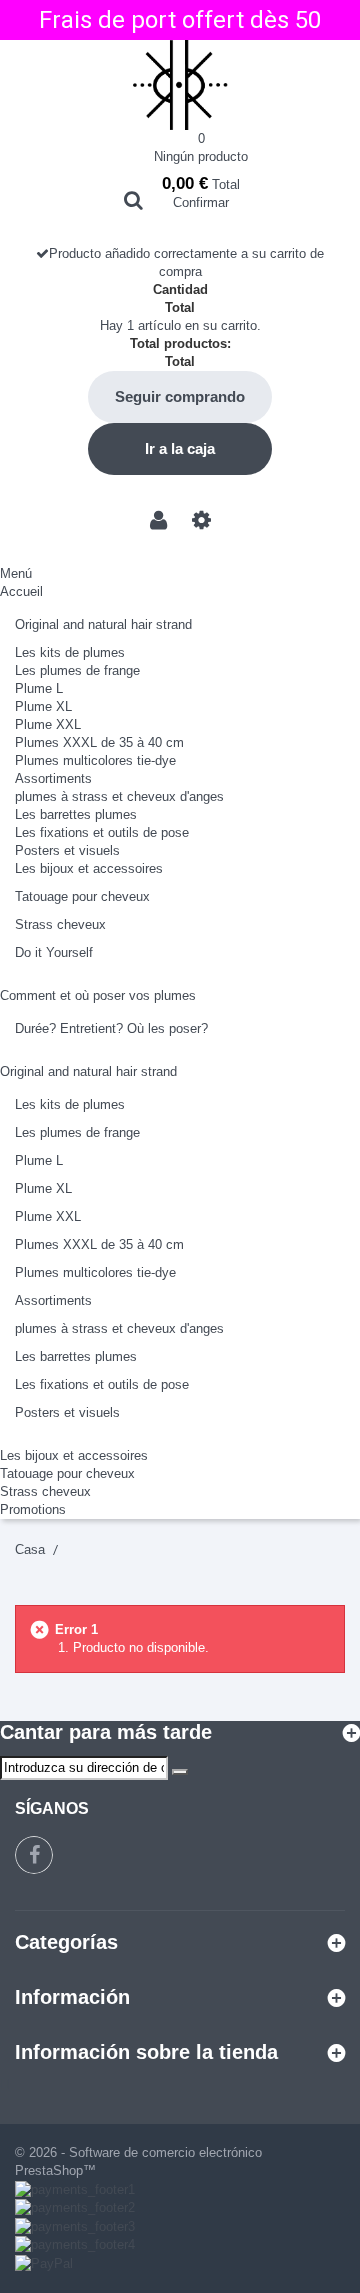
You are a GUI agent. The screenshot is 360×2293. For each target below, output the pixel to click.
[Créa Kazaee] (180, 85)
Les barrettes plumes (76, 814)
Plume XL (43, 706)
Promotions (33, 1509)
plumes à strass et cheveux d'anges (119, 796)
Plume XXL (48, 724)
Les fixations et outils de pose (102, 832)
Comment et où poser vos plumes (98, 995)
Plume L (39, 688)
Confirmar (201, 202)
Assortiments (53, 778)
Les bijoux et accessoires (89, 868)
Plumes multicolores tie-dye (95, 760)
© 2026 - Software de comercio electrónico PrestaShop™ (138, 2161)
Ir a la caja (180, 448)
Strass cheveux (60, 924)
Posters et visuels (67, 850)
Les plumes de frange (77, 670)
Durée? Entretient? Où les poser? (111, 1028)
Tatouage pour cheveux (82, 896)
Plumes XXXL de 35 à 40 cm (99, 742)
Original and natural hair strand (103, 624)
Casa (30, 1549)
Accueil (21, 591)
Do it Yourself (54, 952)
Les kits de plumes (70, 652)
